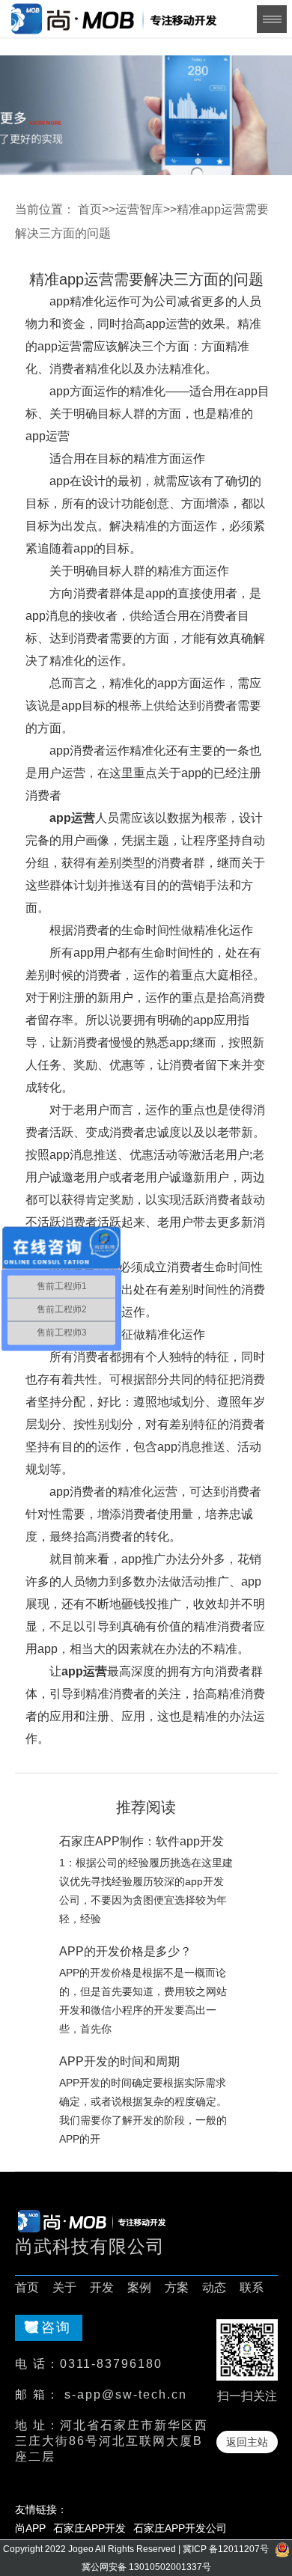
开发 (102, 2287)
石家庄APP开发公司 (180, 2528)
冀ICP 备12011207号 (226, 2549)
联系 (252, 2287)
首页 (90, 209)
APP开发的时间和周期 (119, 2061)
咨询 (56, 2327)
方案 (177, 2287)
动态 (214, 2287)
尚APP (30, 2528)
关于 (64, 2287)
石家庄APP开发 (89, 2528)
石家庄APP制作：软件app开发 (142, 1841)
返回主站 (247, 2442)
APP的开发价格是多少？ (125, 1951)
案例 (139, 2287)
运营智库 (139, 209)
